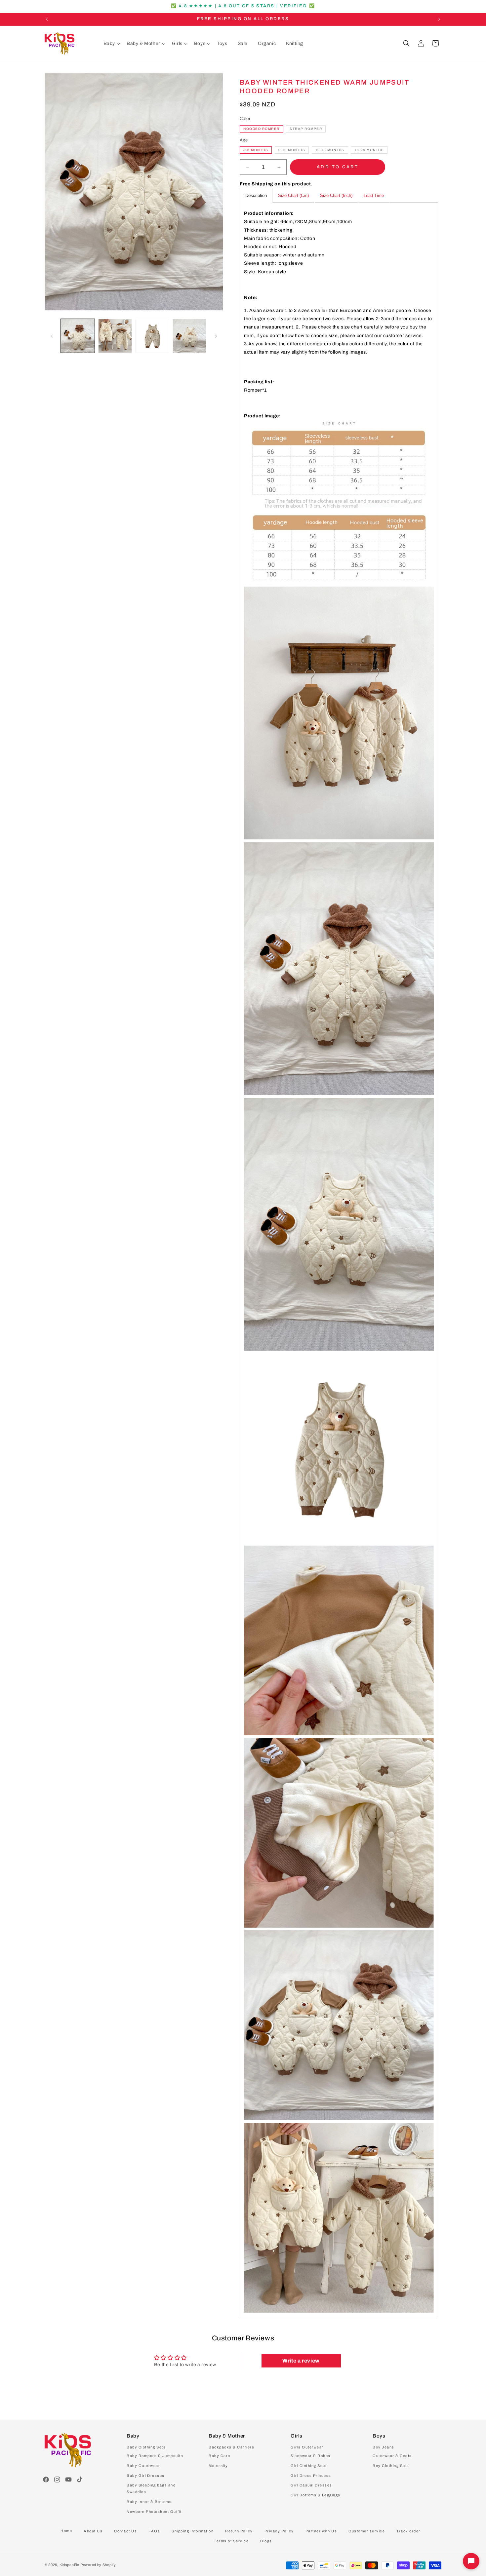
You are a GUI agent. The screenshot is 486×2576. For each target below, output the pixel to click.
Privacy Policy (279, 2531)
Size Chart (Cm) (293, 196)
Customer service (367, 2531)
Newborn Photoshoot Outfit (154, 2512)
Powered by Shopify (98, 2565)
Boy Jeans (384, 2447)
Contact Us (125, 2531)
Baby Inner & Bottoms (149, 2502)
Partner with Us (321, 2531)
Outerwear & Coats (392, 2456)
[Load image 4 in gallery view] (190, 336)
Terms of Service (231, 2541)
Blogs (266, 2541)
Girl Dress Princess (311, 2475)
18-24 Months (369, 150)
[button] (112, 44)
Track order (408, 2531)
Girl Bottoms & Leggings (316, 2495)
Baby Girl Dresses (146, 2475)
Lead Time (374, 196)
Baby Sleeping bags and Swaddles (151, 2488)
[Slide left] (52, 336)
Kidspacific (69, 2565)
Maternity (218, 2466)
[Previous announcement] (47, 19)
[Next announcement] (439, 19)
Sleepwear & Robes (311, 2456)
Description (256, 196)
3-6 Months (256, 150)
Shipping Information (193, 2531)
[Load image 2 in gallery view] (115, 336)
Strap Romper (306, 129)
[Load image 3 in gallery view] (152, 336)
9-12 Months (292, 150)
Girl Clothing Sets (309, 2466)
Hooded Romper (262, 129)
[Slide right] (216, 336)
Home (66, 2531)
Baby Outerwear (143, 2466)
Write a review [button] (301, 2361)
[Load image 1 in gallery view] (78, 336)
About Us (93, 2531)
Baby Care (220, 2456)
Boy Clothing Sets (391, 2466)
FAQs (154, 2531)
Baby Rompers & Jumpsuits (155, 2456)
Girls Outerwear (307, 2447)
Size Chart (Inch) (336, 196)
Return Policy (239, 2531)
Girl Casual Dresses (311, 2485)
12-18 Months (330, 150)
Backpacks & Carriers (231, 2447)
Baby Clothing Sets (146, 2447)
